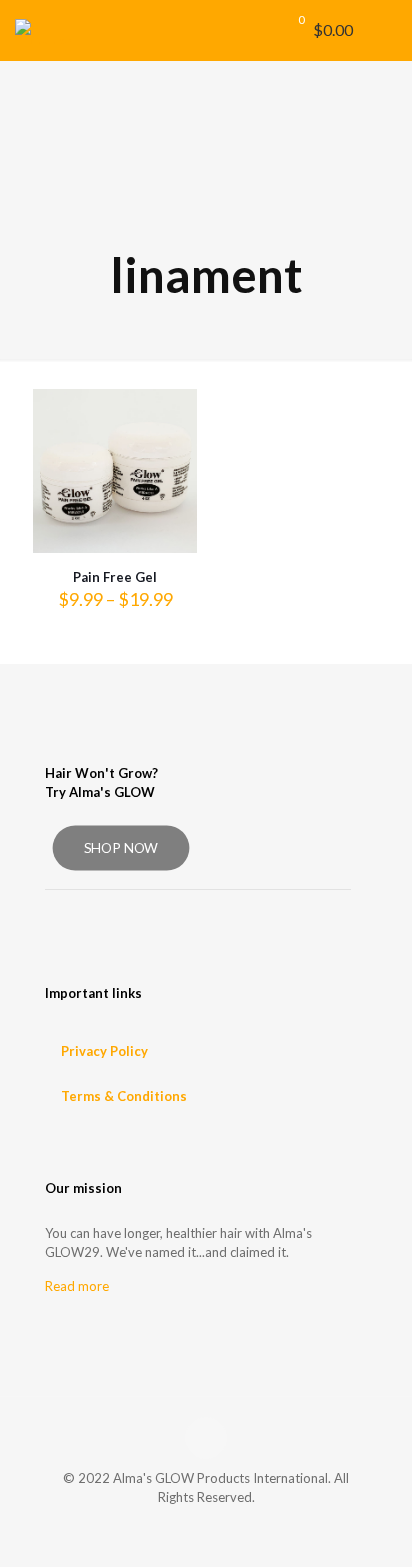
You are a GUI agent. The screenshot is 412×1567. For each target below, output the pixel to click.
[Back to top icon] (206, 1438)
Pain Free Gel (115, 577)
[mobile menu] (385, 30)
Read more (77, 1286)
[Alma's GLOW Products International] (44, 30)
